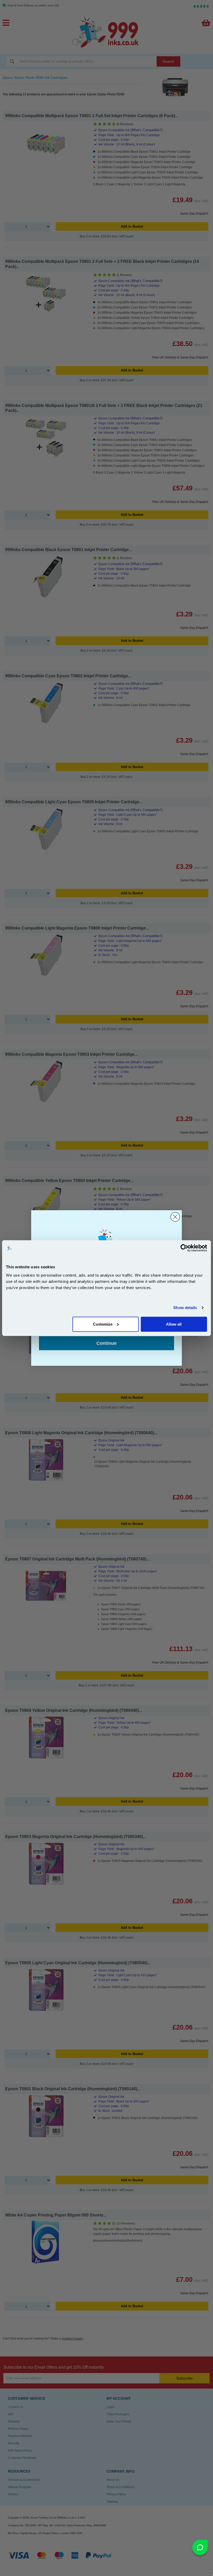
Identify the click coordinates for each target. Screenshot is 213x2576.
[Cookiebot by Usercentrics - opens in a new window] (184, 1248)
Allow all (174, 1324)
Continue (106, 1343)
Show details (185, 1308)
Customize (103, 1324)
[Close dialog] (175, 1217)
